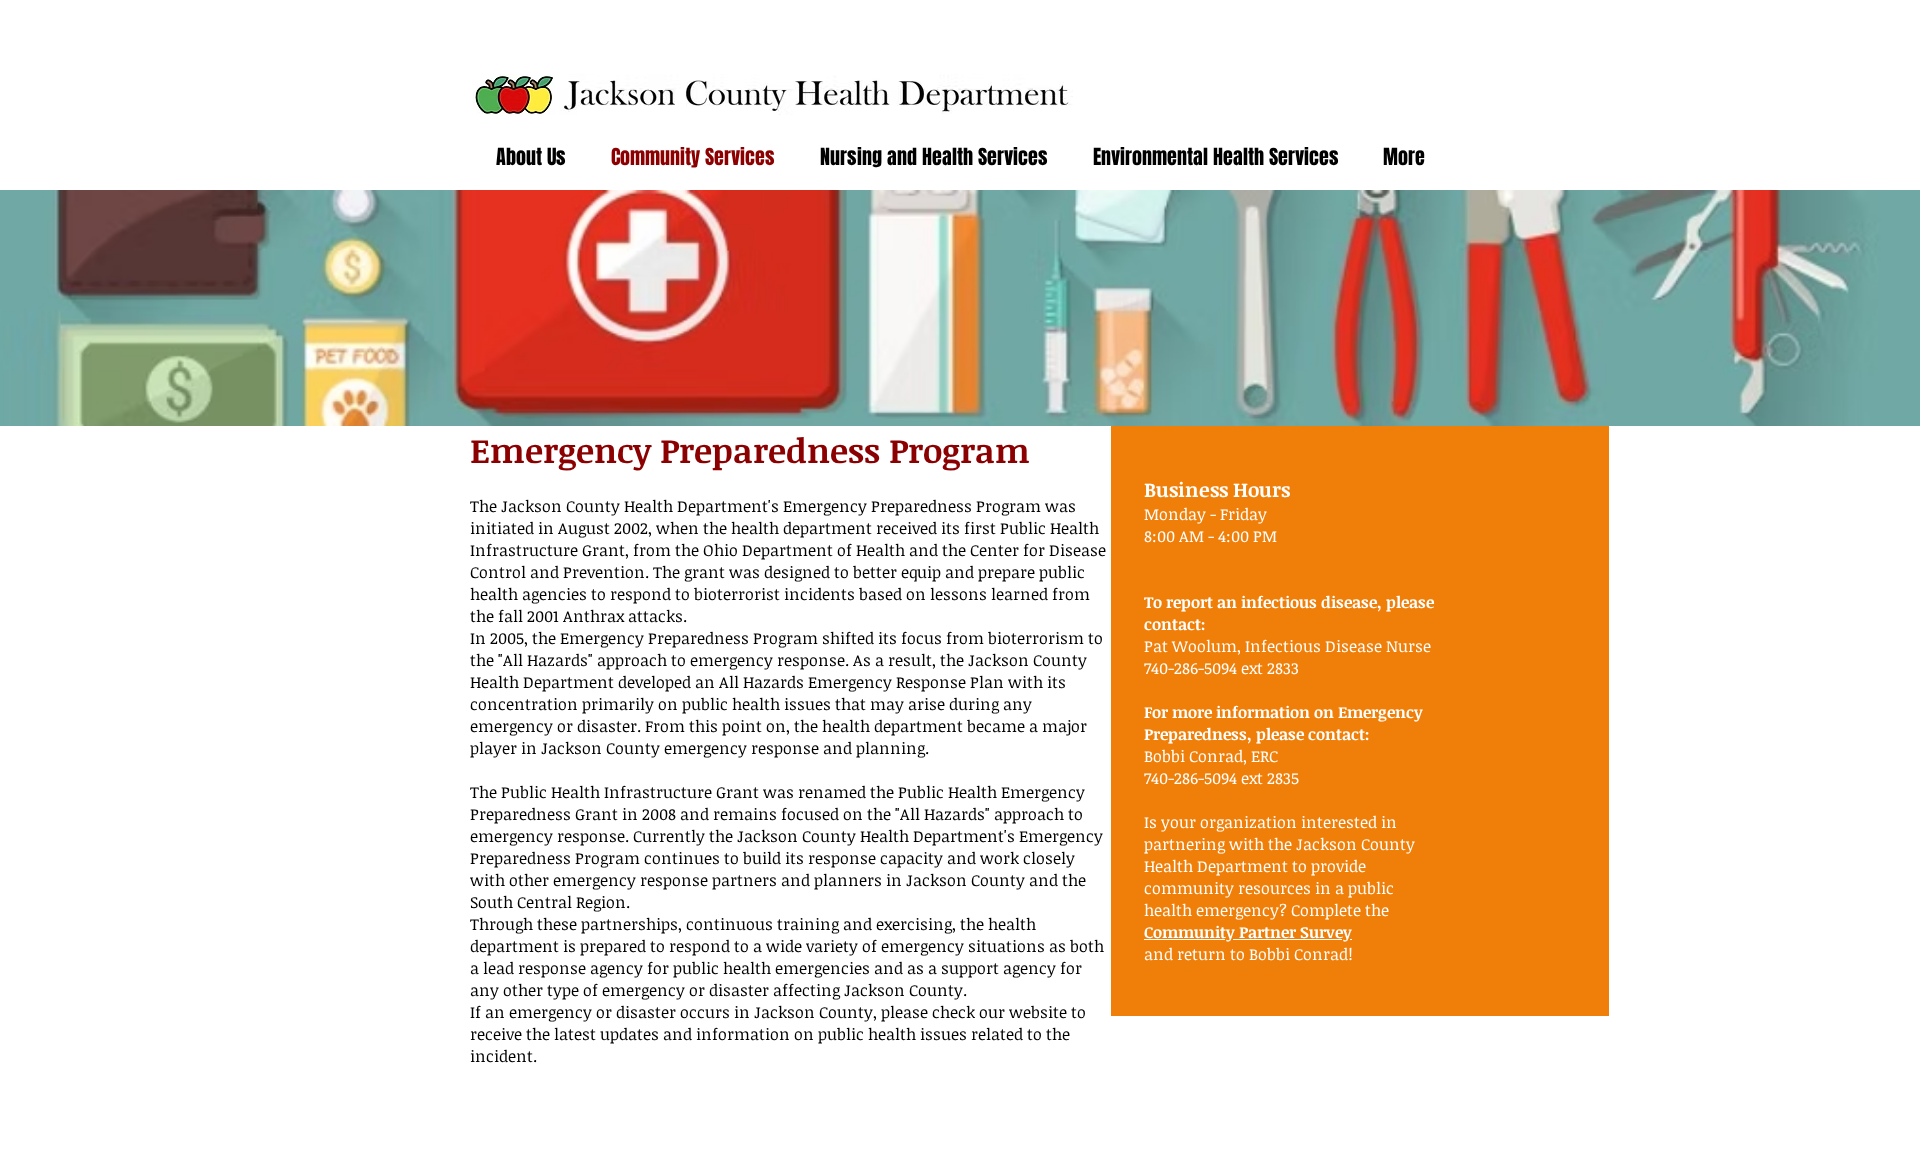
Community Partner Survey (1248, 932)
